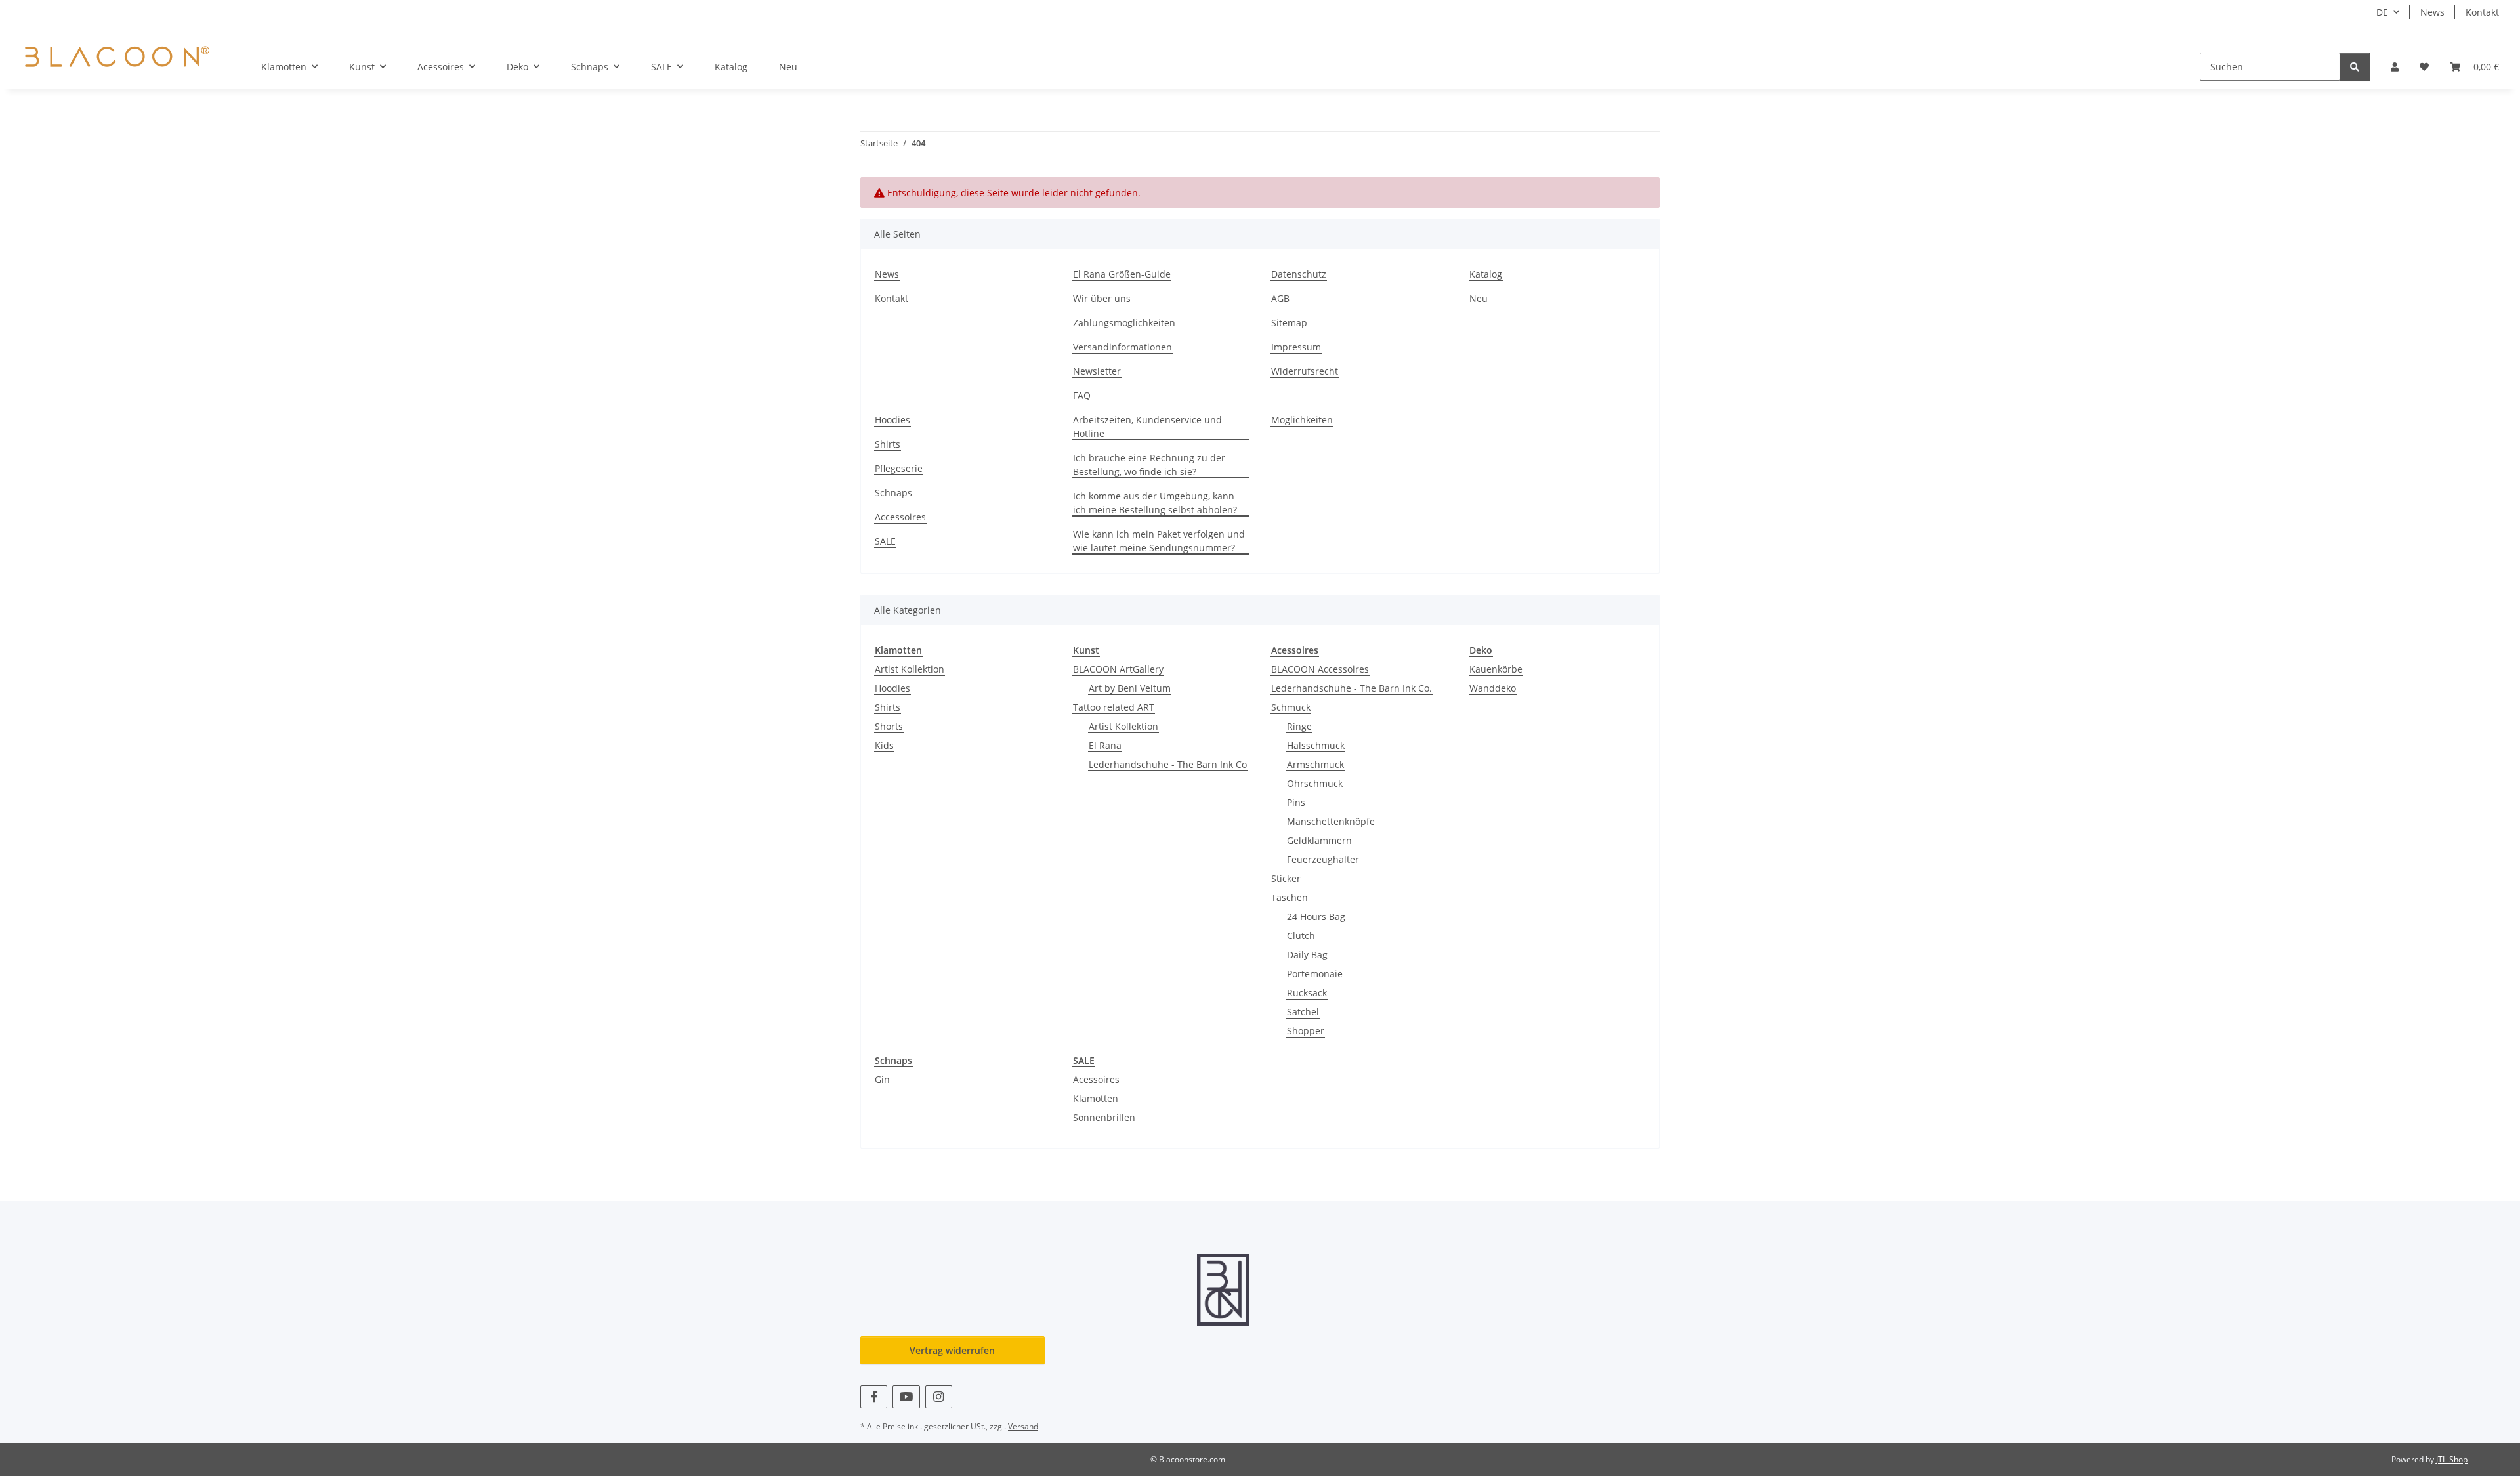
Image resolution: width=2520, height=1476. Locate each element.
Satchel (1303, 1012)
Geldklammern (1319, 840)
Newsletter (1097, 371)
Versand (1023, 1426)
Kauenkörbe (1496, 669)
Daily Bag (1307, 955)
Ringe (1299, 726)
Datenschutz (1299, 274)
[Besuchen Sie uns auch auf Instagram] (939, 1397)
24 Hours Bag (1316, 917)
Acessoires (1096, 1079)
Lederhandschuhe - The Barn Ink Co (1168, 764)
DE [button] (2382, 12)
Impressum (1296, 347)
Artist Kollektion (910, 669)
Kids (884, 745)
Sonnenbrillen (1104, 1117)
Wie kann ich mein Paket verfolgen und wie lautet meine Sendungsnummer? (1159, 541)
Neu (788, 67)
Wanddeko (1493, 688)
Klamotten (1096, 1098)
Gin (882, 1079)
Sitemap (1289, 323)
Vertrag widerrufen (952, 1350)
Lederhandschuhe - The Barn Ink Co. (1352, 688)
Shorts (889, 726)
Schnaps (893, 493)
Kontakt (2482, 12)
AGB (1280, 298)
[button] (2395, 67)
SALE (885, 541)
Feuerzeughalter (1323, 859)
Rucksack (1307, 993)
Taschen (1290, 897)
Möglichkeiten (1302, 420)
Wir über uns (1102, 298)
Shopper (1306, 1031)
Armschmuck (1315, 764)
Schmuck (1291, 707)
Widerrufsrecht (1305, 371)
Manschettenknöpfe (1331, 821)
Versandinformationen (1123, 347)
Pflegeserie (899, 468)
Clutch (1301, 936)
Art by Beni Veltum (1130, 688)
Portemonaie (1315, 974)
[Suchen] (2355, 67)
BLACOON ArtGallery (1118, 669)
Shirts (888, 444)
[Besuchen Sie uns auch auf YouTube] (906, 1397)
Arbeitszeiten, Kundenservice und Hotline (1147, 427)
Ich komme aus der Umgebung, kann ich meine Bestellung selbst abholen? (1155, 503)
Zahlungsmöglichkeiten (1124, 323)
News (2432, 12)
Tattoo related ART (1114, 707)
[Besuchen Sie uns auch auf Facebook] (874, 1397)
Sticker (1286, 878)
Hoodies (892, 420)
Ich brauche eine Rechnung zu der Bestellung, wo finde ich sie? (1149, 465)
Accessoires (900, 517)
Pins (1296, 802)
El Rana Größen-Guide (1122, 274)
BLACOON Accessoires (1320, 669)
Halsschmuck (1316, 745)
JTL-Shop (2452, 1459)
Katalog (731, 67)
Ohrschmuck (1315, 783)
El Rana (1105, 745)
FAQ (1082, 395)
